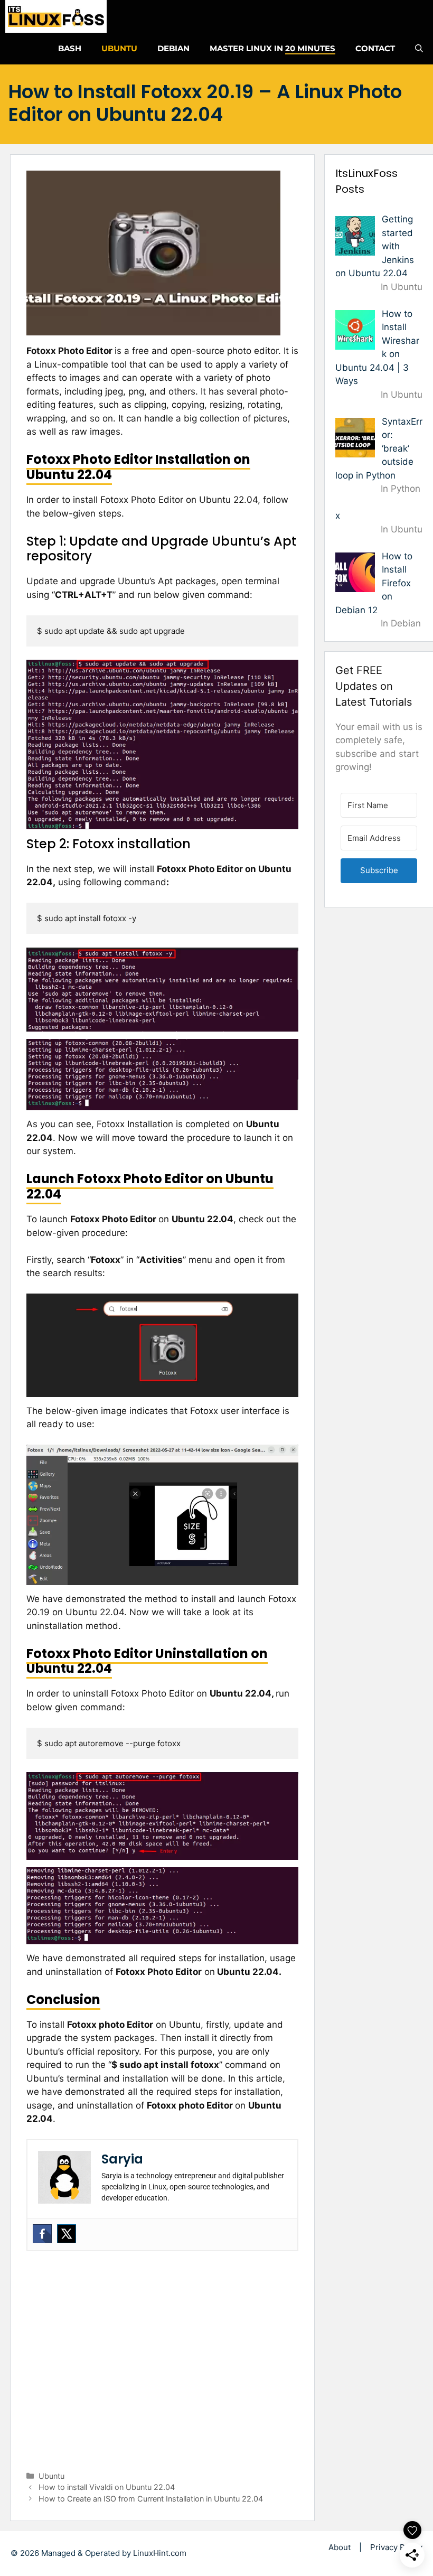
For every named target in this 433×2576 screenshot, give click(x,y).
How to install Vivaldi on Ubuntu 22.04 (107, 2487)
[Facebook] (42, 2234)
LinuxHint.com (160, 2553)
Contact (375, 48)
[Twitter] (67, 2234)
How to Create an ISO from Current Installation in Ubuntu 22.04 (151, 2499)
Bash (70, 48)
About (340, 2547)
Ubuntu (119, 48)
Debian (173, 48)
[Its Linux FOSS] (56, 16)
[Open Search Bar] (419, 49)
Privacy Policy (396, 2547)
